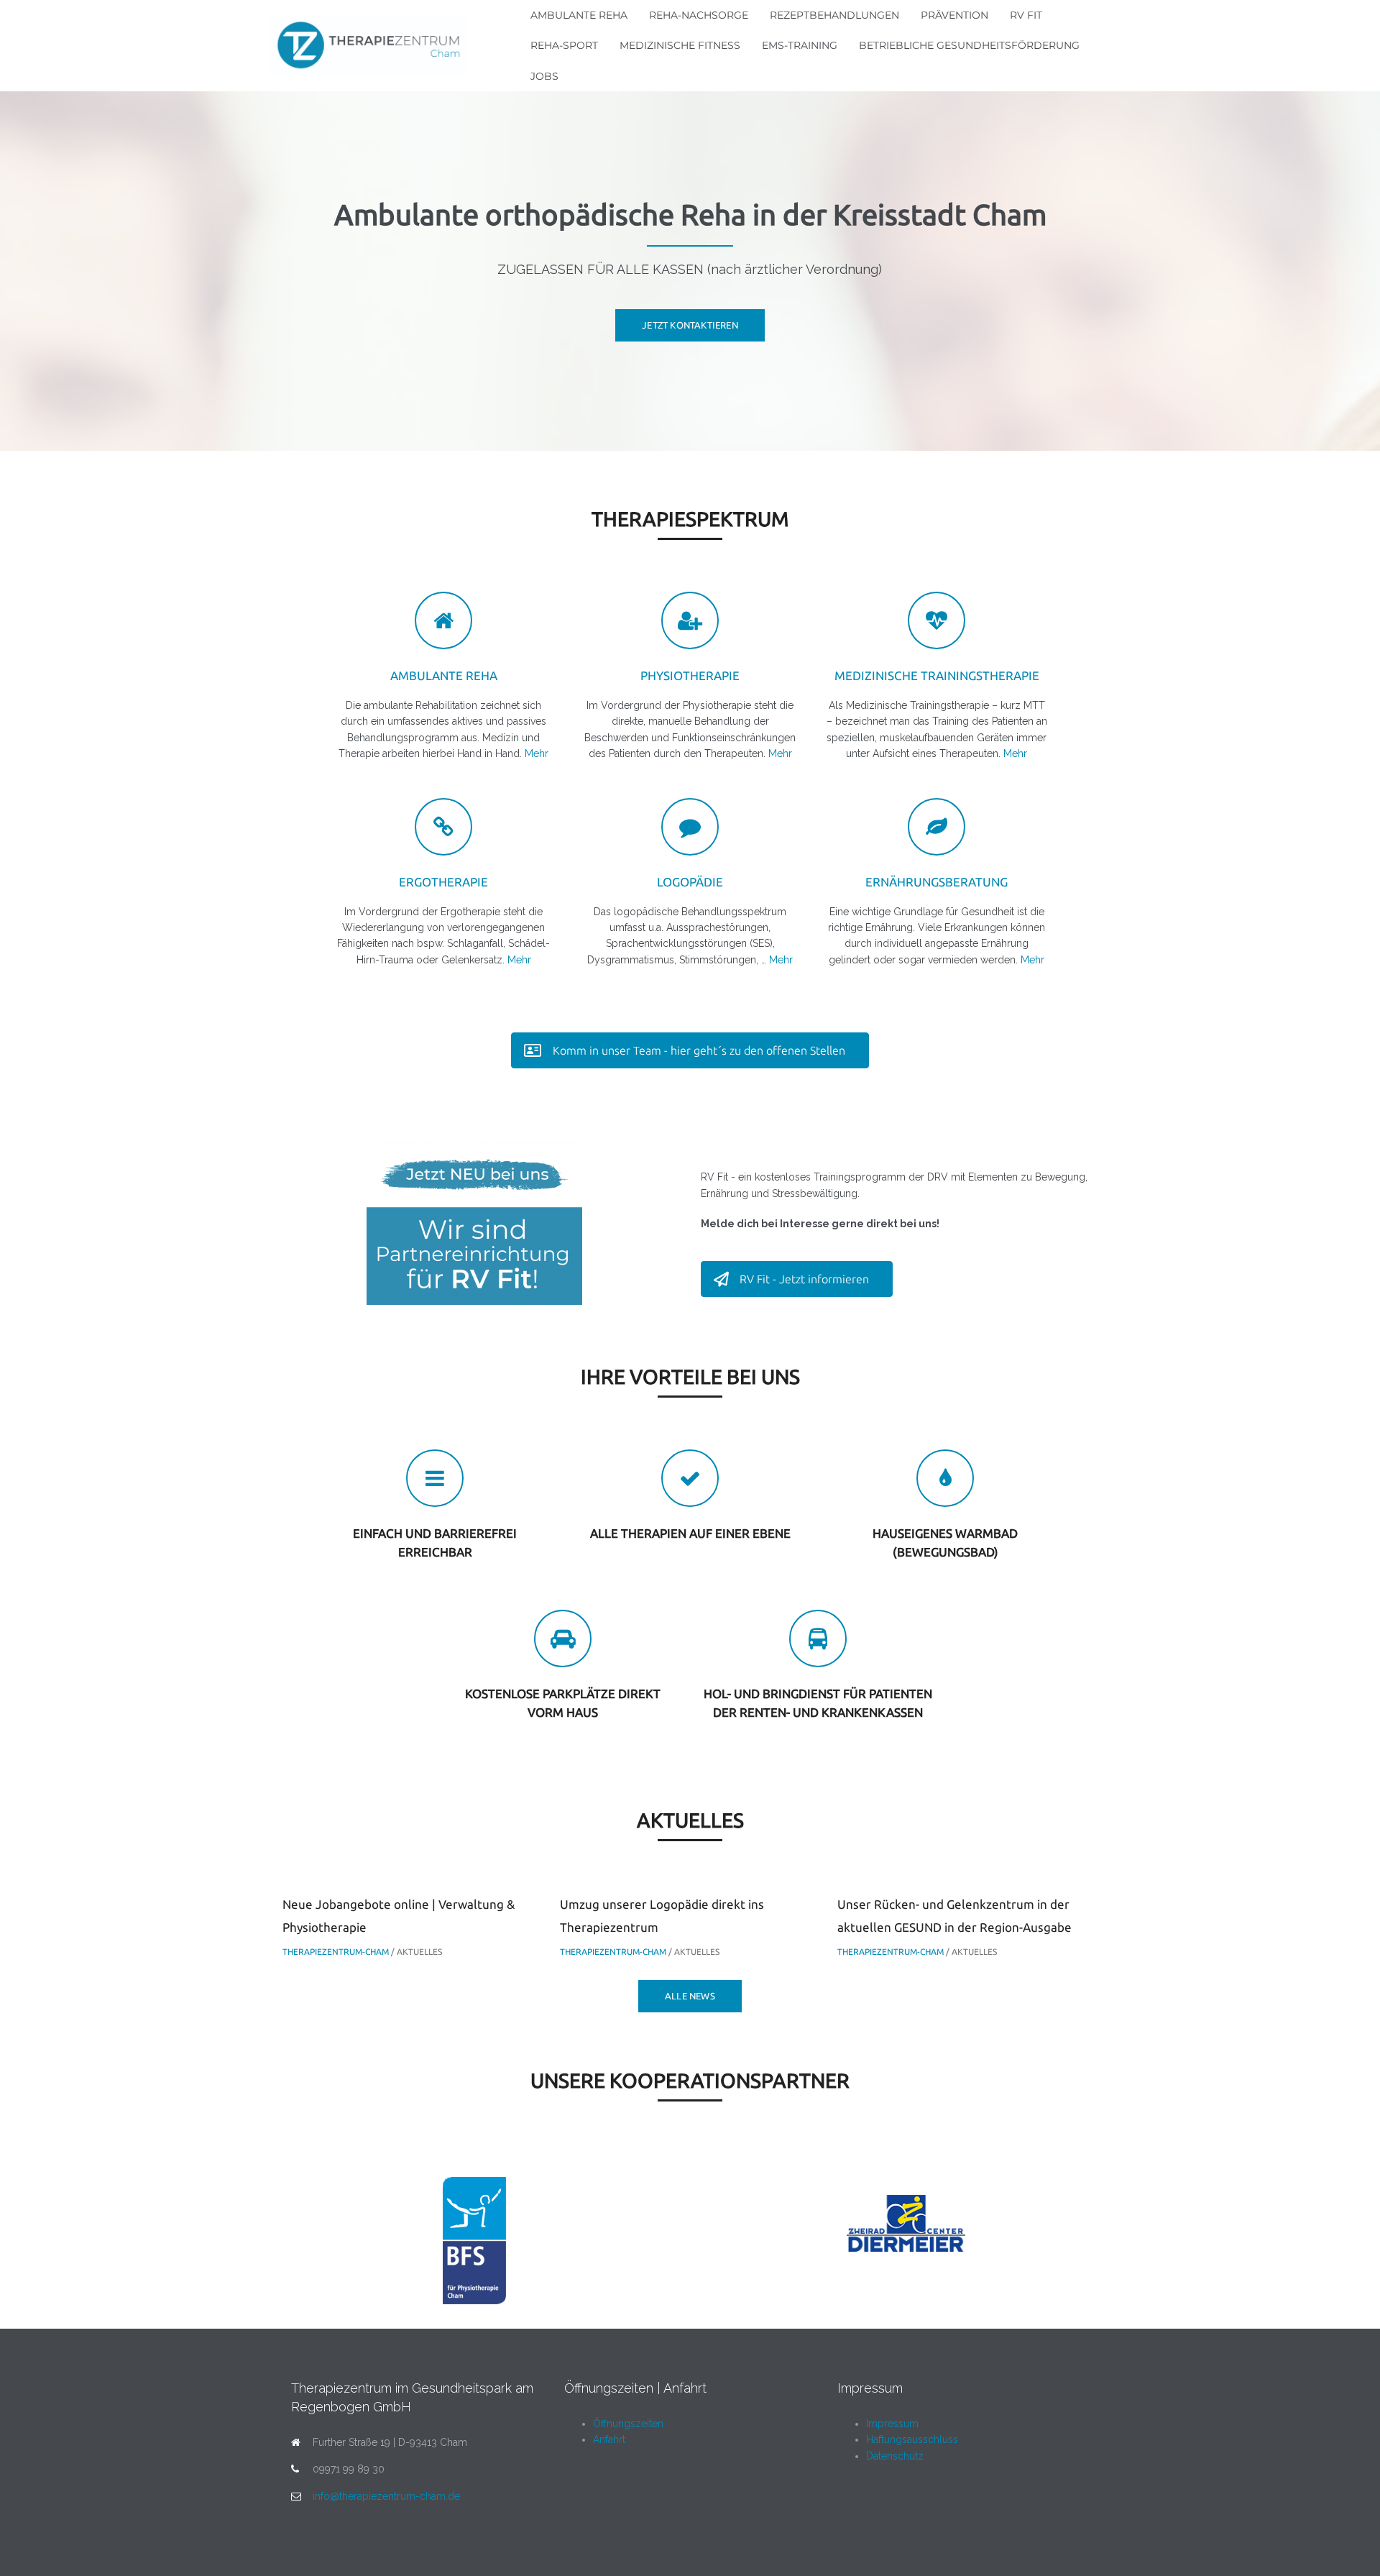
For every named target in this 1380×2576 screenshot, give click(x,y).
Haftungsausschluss (912, 2439)
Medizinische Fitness (680, 45)
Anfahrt (609, 2439)
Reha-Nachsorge (699, 15)
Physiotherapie (690, 675)
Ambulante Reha (579, 15)
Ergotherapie (443, 882)
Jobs (544, 76)
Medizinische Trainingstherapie (937, 675)
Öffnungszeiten (628, 2424)
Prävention (954, 15)
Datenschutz (895, 2456)
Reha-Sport (564, 45)
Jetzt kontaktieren (690, 325)
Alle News (690, 1996)
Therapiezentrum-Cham (336, 1952)
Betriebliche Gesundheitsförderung (969, 45)
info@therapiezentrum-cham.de (386, 2496)
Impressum (892, 2424)
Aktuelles (419, 1952)
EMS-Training (800, 45)
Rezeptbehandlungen (834, 15)
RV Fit (1026, 15)
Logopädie (690, 882)
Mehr (537, 753)
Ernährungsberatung (937, 882)
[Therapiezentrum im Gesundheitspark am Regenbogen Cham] (369, 45)
